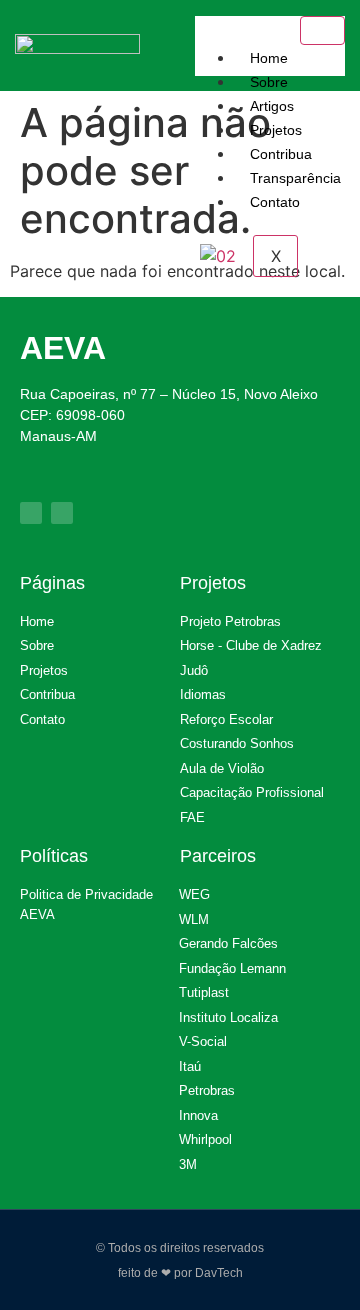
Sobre (269, 82)
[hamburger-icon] (322, 30)
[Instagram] (62, 513)
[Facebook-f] (31, 513)
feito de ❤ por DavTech (180, 1273)
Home (269, 58)
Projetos (276, 130)
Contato (275, 202)
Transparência (295, 178)
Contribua (281, 154)
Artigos (272, 106)
